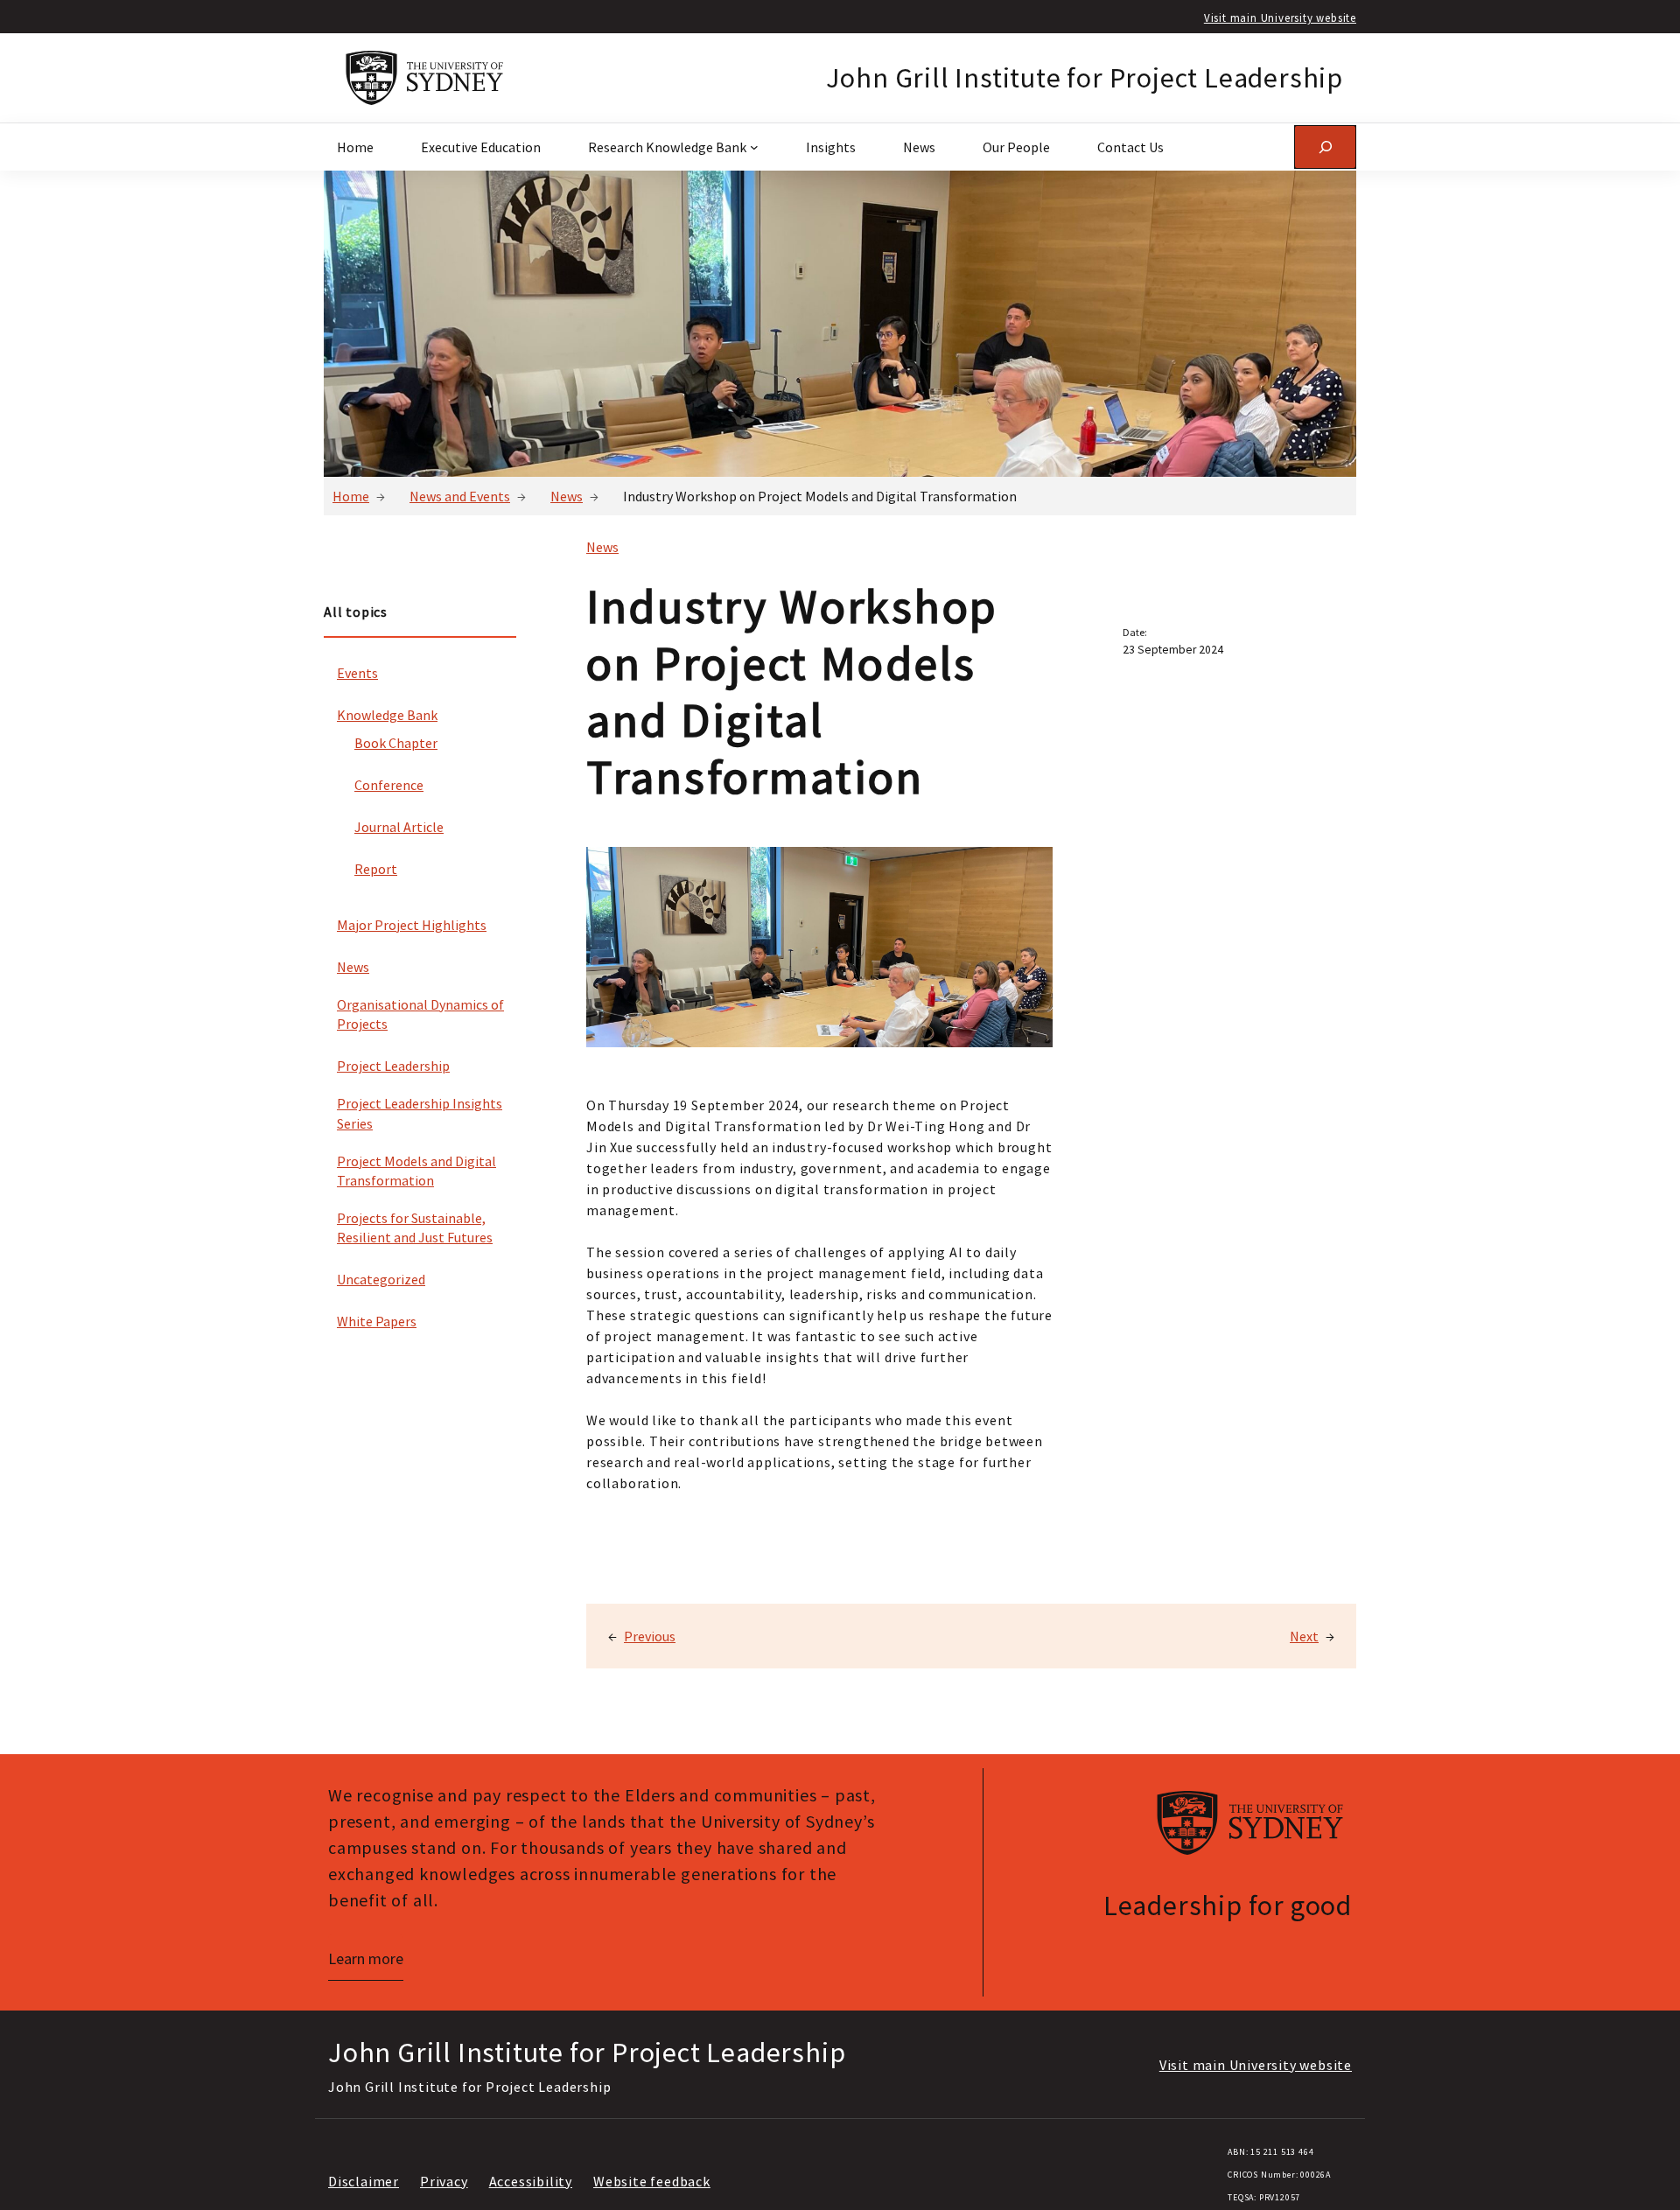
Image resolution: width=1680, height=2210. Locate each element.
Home (351, 496)
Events (357, 673)
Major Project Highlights (412, 925)
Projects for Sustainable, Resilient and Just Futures (415, 1227)
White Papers (377, 1321)
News (567, 496)
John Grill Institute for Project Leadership (1085, 78)
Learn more (366, 1958)
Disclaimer (364, 2181)
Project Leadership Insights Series (420, 1113)
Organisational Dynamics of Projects (420, 1014)
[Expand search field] (1325, 147)
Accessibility (531, 2181)
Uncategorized (381, 1279)
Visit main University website (1280, 17)
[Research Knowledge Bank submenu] (754, 147)
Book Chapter (396, 743)
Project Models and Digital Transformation (416, 1171)
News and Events (460, 496)
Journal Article (399, 827)
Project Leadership (393, 1066)
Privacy (444, 2181)
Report (376, 869)
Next (1304, 1636)
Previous (650, 1636)
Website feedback (652, 2181)
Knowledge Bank (387, 715)
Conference (389, 785)
